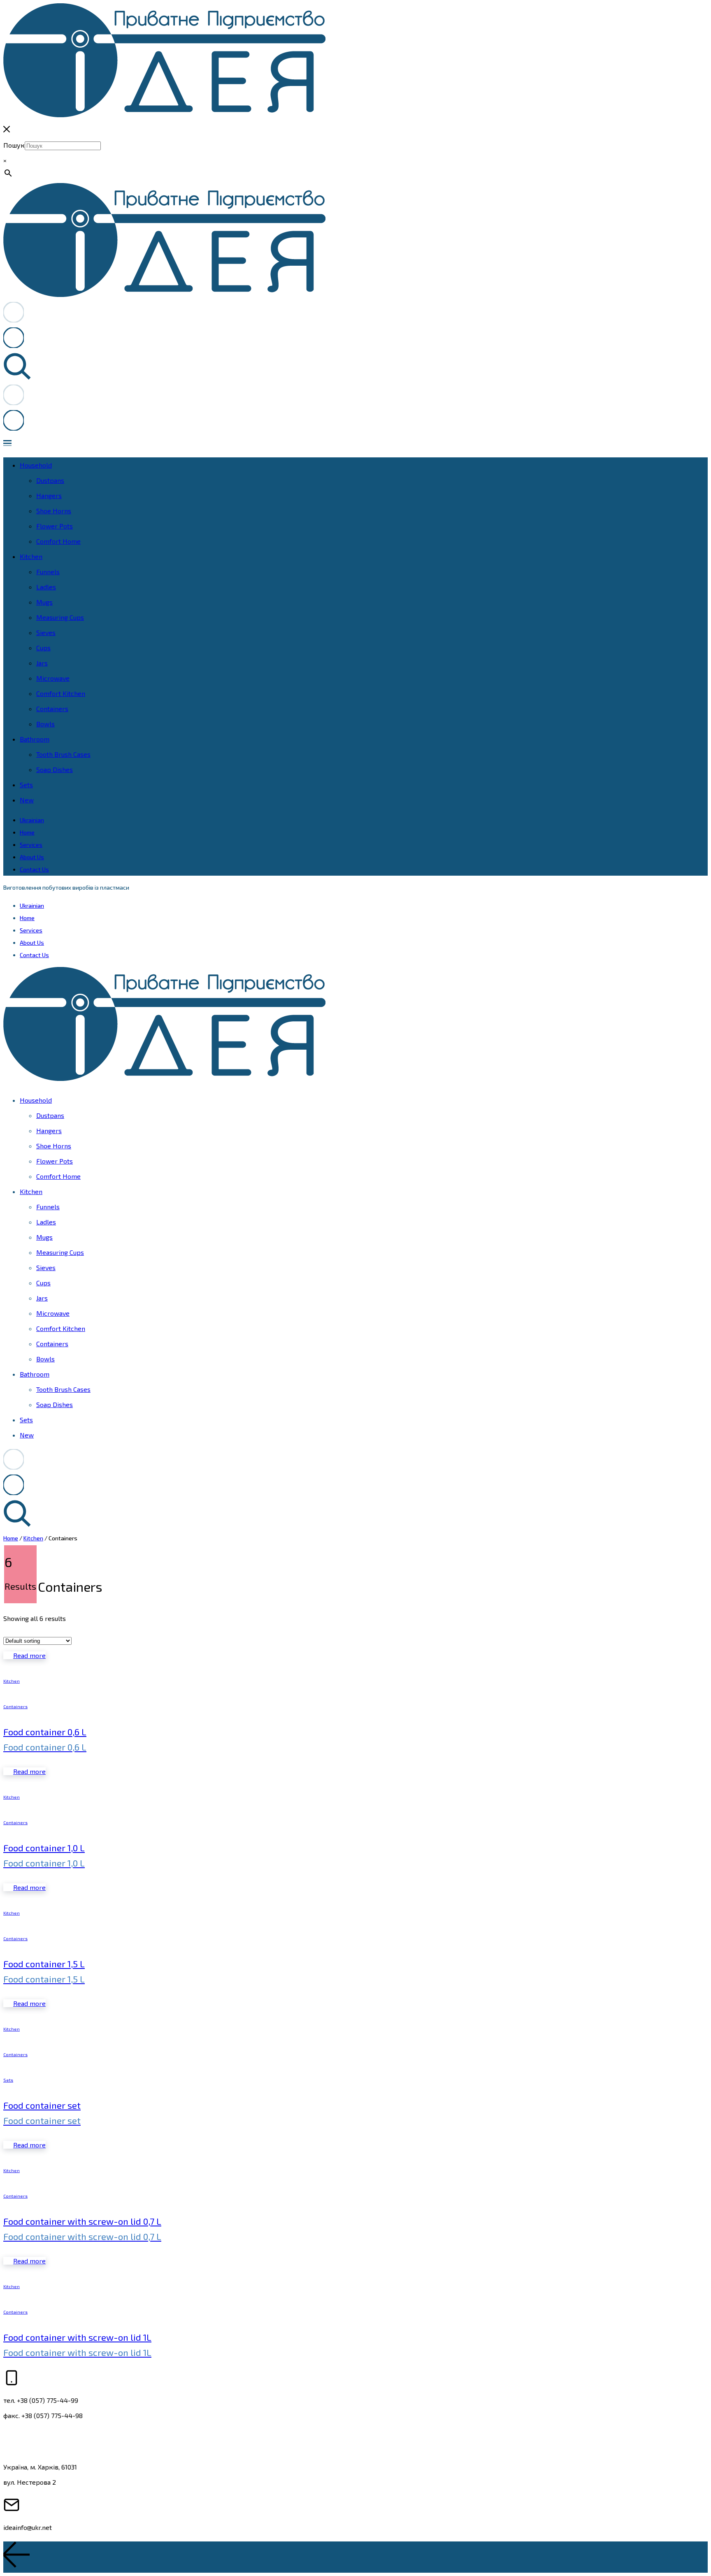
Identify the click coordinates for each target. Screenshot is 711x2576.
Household (36, 465)
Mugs (44, 602)
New (27, 800)
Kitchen (31, 556)
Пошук (14, 145)
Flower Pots (55, 526)
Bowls (45, 724)
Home (27, 832)
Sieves (46, 632)
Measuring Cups (60, 617)
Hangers (49, 495)
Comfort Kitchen (61, 693)
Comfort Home (58, 541)
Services (31, 845)
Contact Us (34, 869)
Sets (26, 785)
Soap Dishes (55, 769)
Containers (52, 708)
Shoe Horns (54, 511)
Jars (42, 663)
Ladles (46, 587)
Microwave (53, 678)
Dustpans (50, 480)
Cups (43, 648)
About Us (32, 857)
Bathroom (35, 739)
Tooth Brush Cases (63, 754)
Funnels (48, 572)
